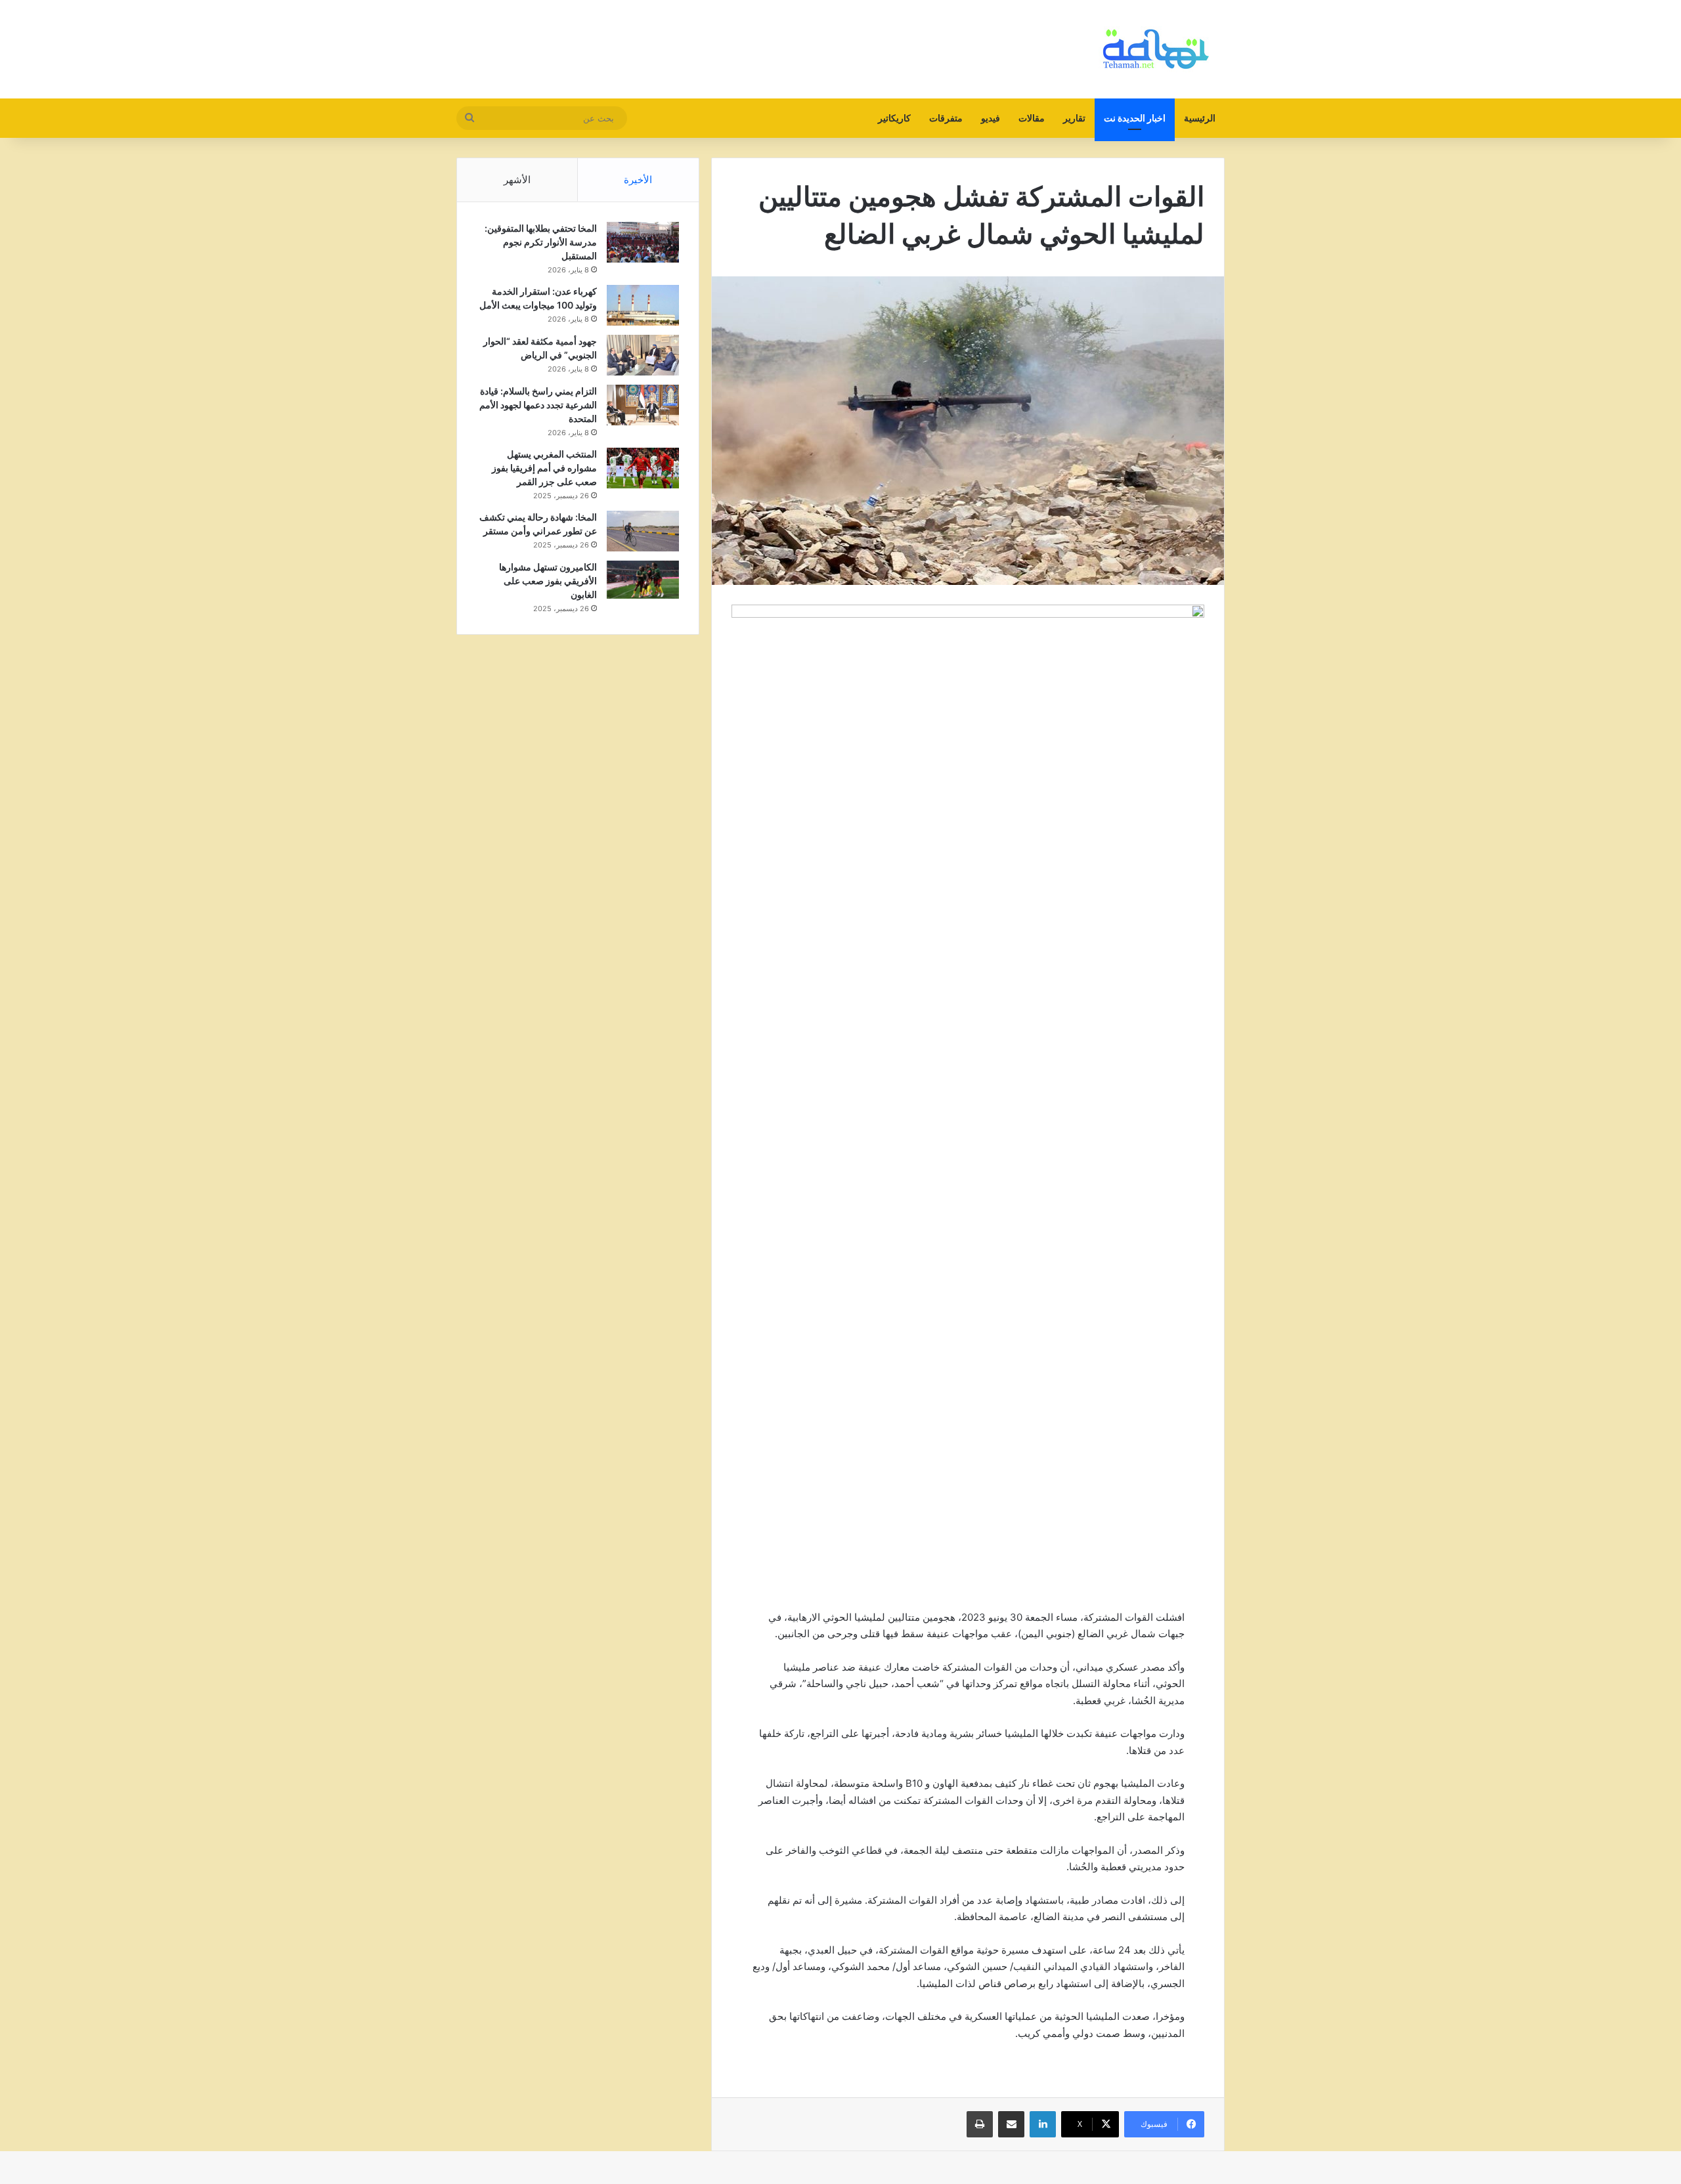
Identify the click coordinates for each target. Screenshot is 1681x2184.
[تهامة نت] (1159, 49)
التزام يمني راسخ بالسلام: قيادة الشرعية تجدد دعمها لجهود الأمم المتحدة (538, 405)
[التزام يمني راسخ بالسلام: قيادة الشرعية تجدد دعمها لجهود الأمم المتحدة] (643, 405)
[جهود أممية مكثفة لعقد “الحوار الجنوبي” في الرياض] (643, 355)
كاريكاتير (894, 118)
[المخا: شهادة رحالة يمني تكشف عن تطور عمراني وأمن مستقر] (643, 531)
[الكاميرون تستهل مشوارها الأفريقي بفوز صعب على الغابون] (643, 580)
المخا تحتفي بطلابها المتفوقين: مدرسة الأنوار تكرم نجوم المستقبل (541, 242)
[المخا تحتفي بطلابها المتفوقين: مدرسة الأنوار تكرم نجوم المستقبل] (643, 242)
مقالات (1032, 118)
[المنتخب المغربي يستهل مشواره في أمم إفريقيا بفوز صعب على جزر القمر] (643, 468)
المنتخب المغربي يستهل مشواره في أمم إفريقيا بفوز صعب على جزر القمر (544, 468)
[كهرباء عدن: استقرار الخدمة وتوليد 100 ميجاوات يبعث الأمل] (643, 305)
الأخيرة (638, 180)
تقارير (1074, 118)
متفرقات (946, 118)
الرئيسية (1200, 118)
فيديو (991, 118)
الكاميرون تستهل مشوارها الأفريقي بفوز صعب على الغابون (548, 581)
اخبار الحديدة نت (1135, 118)
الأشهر (517, 180)
